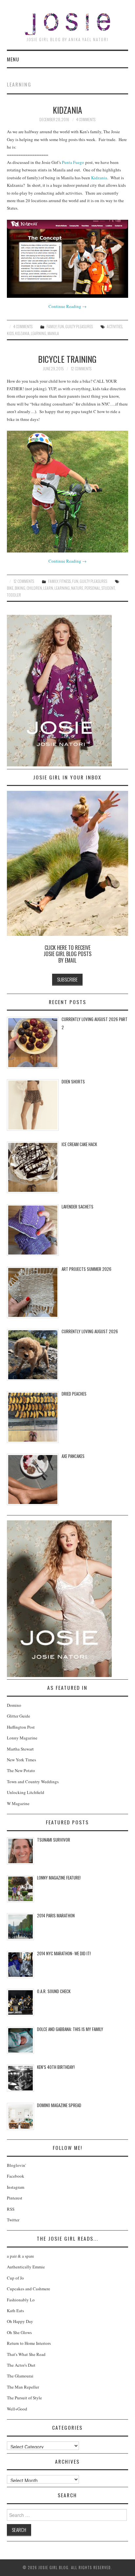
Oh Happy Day (20, 2321)
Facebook (16, 2176)
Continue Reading (67, 306)
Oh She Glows (19, 2332)
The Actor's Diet (21, 2365)
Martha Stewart (20, 1749)
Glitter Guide (19, 1716)
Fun (61, 326)
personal (92, 588)
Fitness (65, 581)
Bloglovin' (16, 2165)
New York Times (21, 1760)
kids (10, 333)
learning (39, 333)
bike (10, 588)
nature (77, 588)
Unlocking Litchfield (26, 1792)
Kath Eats (15, 2311)
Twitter (13, 2220)
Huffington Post (21, 1727)
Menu (13, 59)
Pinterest (15, 2198)
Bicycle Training (67, 359)
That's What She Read (26, 2354)
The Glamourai (20, 2376)
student (108, 588)
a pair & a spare (20, 2256)
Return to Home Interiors (29, 2343)
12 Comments (81, 368)
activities (115, 326)
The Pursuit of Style (24, 2398)
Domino (14, 1705)
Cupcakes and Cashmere (29, 2289)
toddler (14, 595)
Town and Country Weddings (33, 1782)
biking (20, 588)
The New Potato (21, 1770)
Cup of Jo (15, 2278)
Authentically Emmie (26, 2267)
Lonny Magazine (22, 1738)
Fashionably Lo (21, 2300)
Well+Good (17, 2409)
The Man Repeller (23, 2387)
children (34, 588)
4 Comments (86, 119)
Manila (53, 333)
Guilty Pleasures (79, 326)
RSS (11, 2209)
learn (48, 588)
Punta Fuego (73, 162)
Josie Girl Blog (67, 24)
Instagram (16, 2187)
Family (51, 326)
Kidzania (67, 110)
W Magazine (18, 1803)
